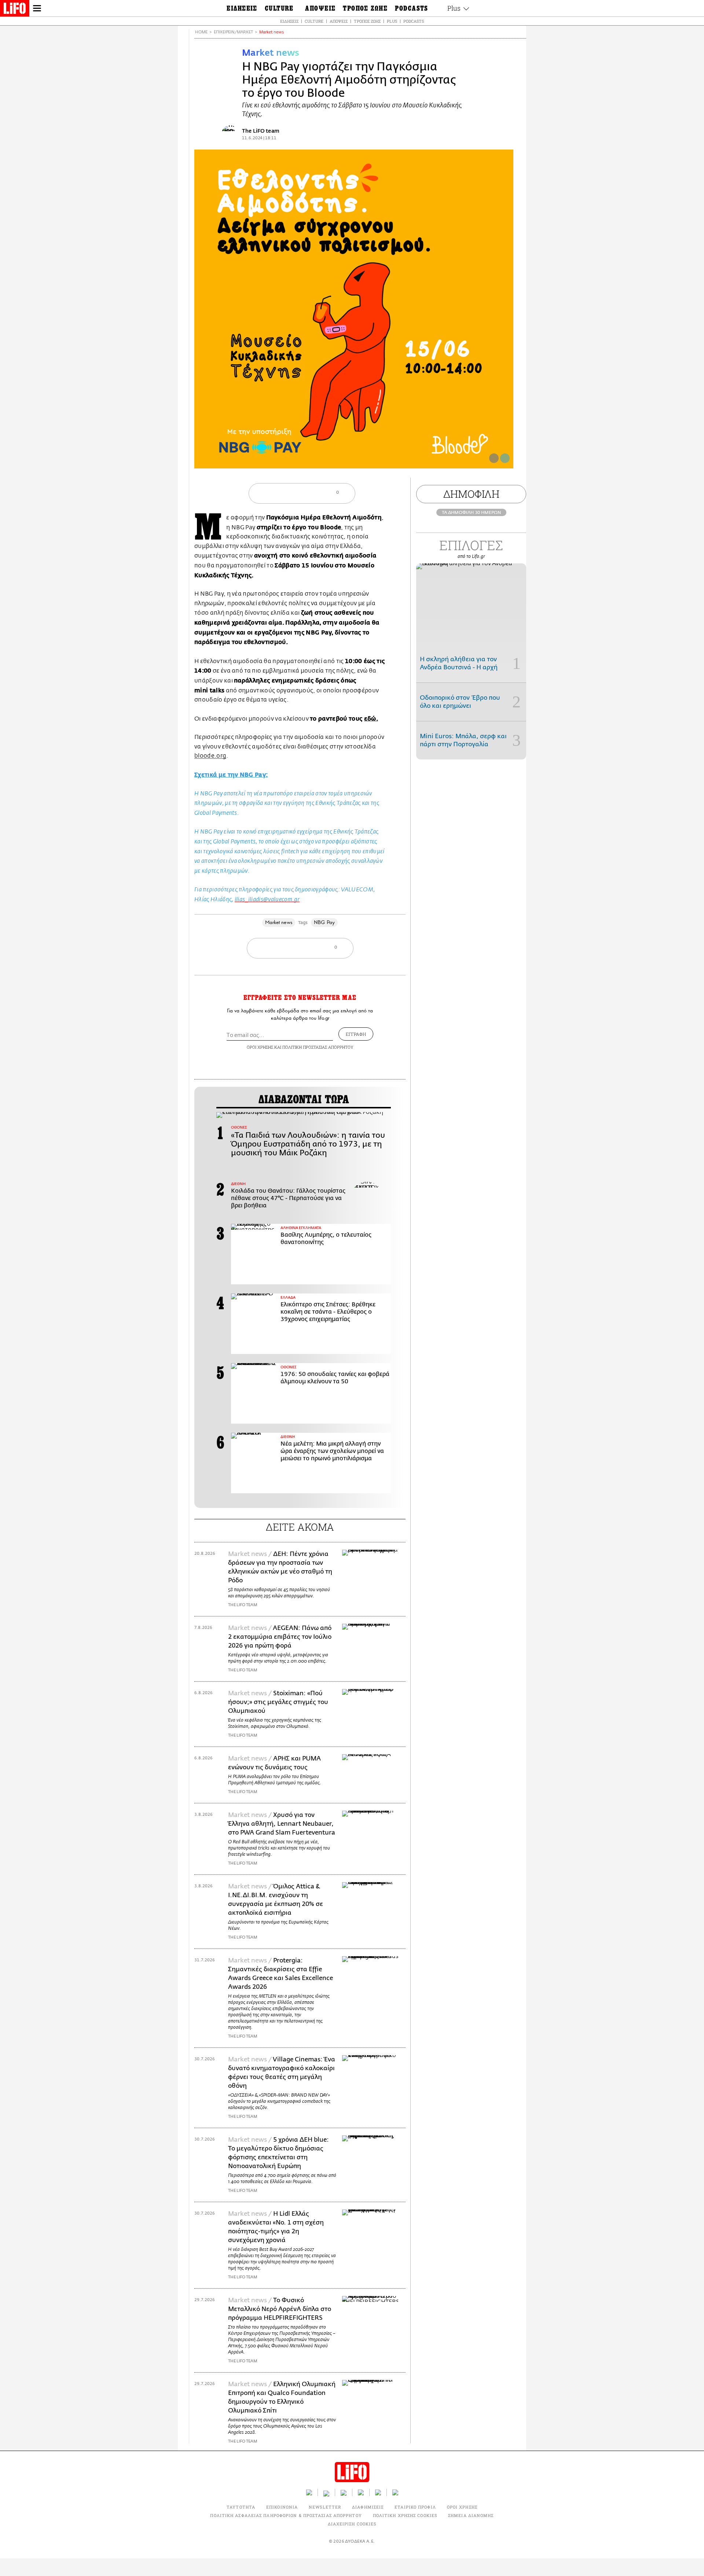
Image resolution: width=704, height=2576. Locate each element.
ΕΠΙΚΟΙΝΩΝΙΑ (282, 2507)
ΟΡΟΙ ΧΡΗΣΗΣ (260, 1047)
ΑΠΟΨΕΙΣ (339, 21)
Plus (392, 21)
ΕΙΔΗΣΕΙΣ (289, 21)
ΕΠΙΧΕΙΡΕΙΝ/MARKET (233, 32)
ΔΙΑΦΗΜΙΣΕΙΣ (368, 2507)
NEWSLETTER (325, 2507)
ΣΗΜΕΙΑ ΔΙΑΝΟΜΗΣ (471, 2515)
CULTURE (314, 21)
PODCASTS (414, 21)
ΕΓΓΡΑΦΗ (356, 1034)
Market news (272, 32)
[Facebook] (494, 458)
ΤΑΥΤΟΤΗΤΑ (241, 2507)
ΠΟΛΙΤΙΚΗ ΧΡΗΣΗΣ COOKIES (405, 2515)
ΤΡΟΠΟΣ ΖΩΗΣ (367, 21)
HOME (201, 32)
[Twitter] (505, 458)
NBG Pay (324, 922)
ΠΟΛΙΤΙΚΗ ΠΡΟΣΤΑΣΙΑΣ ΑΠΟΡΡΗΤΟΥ (318, 1047)
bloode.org (210, 756)
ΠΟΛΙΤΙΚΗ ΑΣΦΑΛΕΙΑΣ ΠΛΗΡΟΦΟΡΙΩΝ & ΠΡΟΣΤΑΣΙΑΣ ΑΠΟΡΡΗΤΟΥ (286, 2515)
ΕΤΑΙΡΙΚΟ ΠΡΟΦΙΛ (415, 2507)
